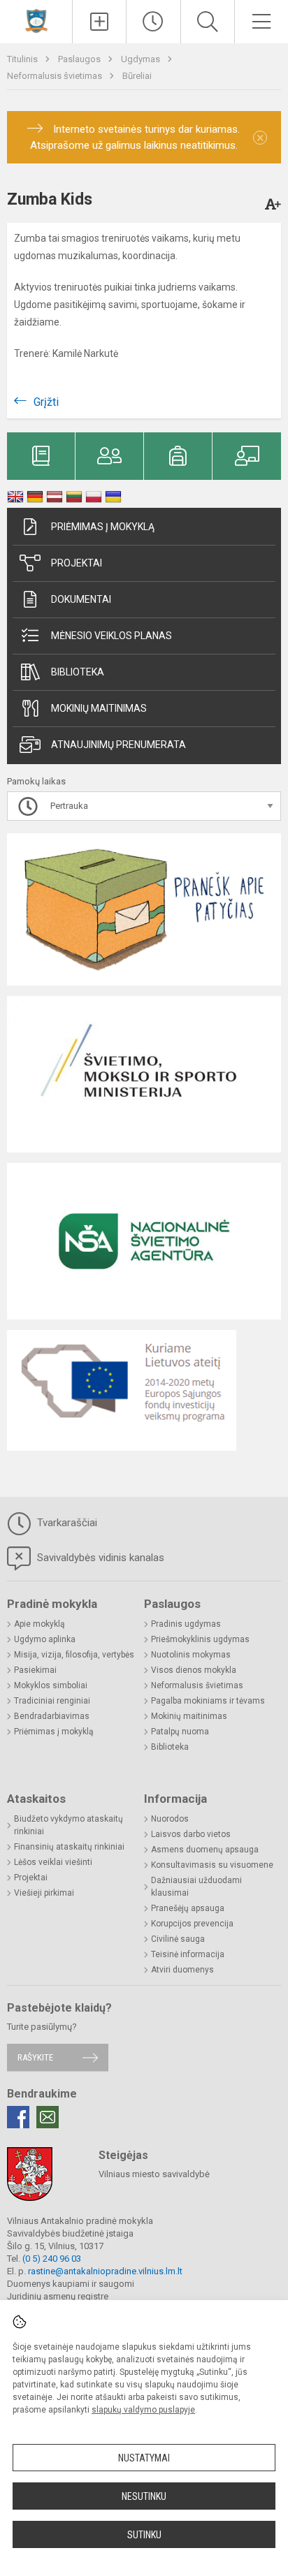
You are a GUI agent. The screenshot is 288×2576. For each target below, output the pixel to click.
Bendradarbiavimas (52, 1716)
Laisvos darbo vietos (191, 1834)
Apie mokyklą (39, 1624)
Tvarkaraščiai (66, 1523)
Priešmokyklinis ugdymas (200, 1639)
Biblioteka (78, 672)
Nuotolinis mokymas (191, 1655)
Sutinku (144, 2535)
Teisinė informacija (188, 1954)
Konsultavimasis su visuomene (212, 1865)
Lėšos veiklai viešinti (53, 1862)
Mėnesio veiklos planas (111, 636)
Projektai (77, 563)
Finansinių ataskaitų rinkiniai (69, 1847)
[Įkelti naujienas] (99, 22)
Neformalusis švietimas (56, 76)
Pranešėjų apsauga (188, 1908)
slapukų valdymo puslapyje (143, 2410)
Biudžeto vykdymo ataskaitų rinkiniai (69, 1825)
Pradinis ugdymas (186, 1624)
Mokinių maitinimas (99, 708)
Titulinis (23, 59)
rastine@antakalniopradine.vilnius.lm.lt (105, 2271)
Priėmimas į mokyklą (103, 527)
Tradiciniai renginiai (52, 1701)
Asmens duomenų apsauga (205, 1850)
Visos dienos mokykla (194, 1670)
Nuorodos (170, 1819)
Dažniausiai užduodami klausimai (196, 1887)
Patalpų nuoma (180, 1732)
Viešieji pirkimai (44, 1893)
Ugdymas (142, 59)
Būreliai (137, 76)
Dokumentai (81, 599)
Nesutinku (144, 2496)
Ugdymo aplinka (45, 1639)
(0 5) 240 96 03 (52, 2259)
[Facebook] (18, 2117)
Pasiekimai (35, 1670)
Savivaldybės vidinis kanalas (99, 1558)
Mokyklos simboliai (51, 1685)
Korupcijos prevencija (192, 1924)
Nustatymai (144, 2458)
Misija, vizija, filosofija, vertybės (74, 1655)
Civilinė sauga (178, 1939)
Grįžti (46, 402)
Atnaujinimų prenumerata (118, 745)
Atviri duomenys (182, 1970)
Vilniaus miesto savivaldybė (154, 2174)
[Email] (48, 2117)
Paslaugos (80, 59)
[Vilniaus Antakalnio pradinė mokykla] (36, 20)
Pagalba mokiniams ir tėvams (208, 1701)
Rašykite (35, 2057)
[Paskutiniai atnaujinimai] (153, 22)
